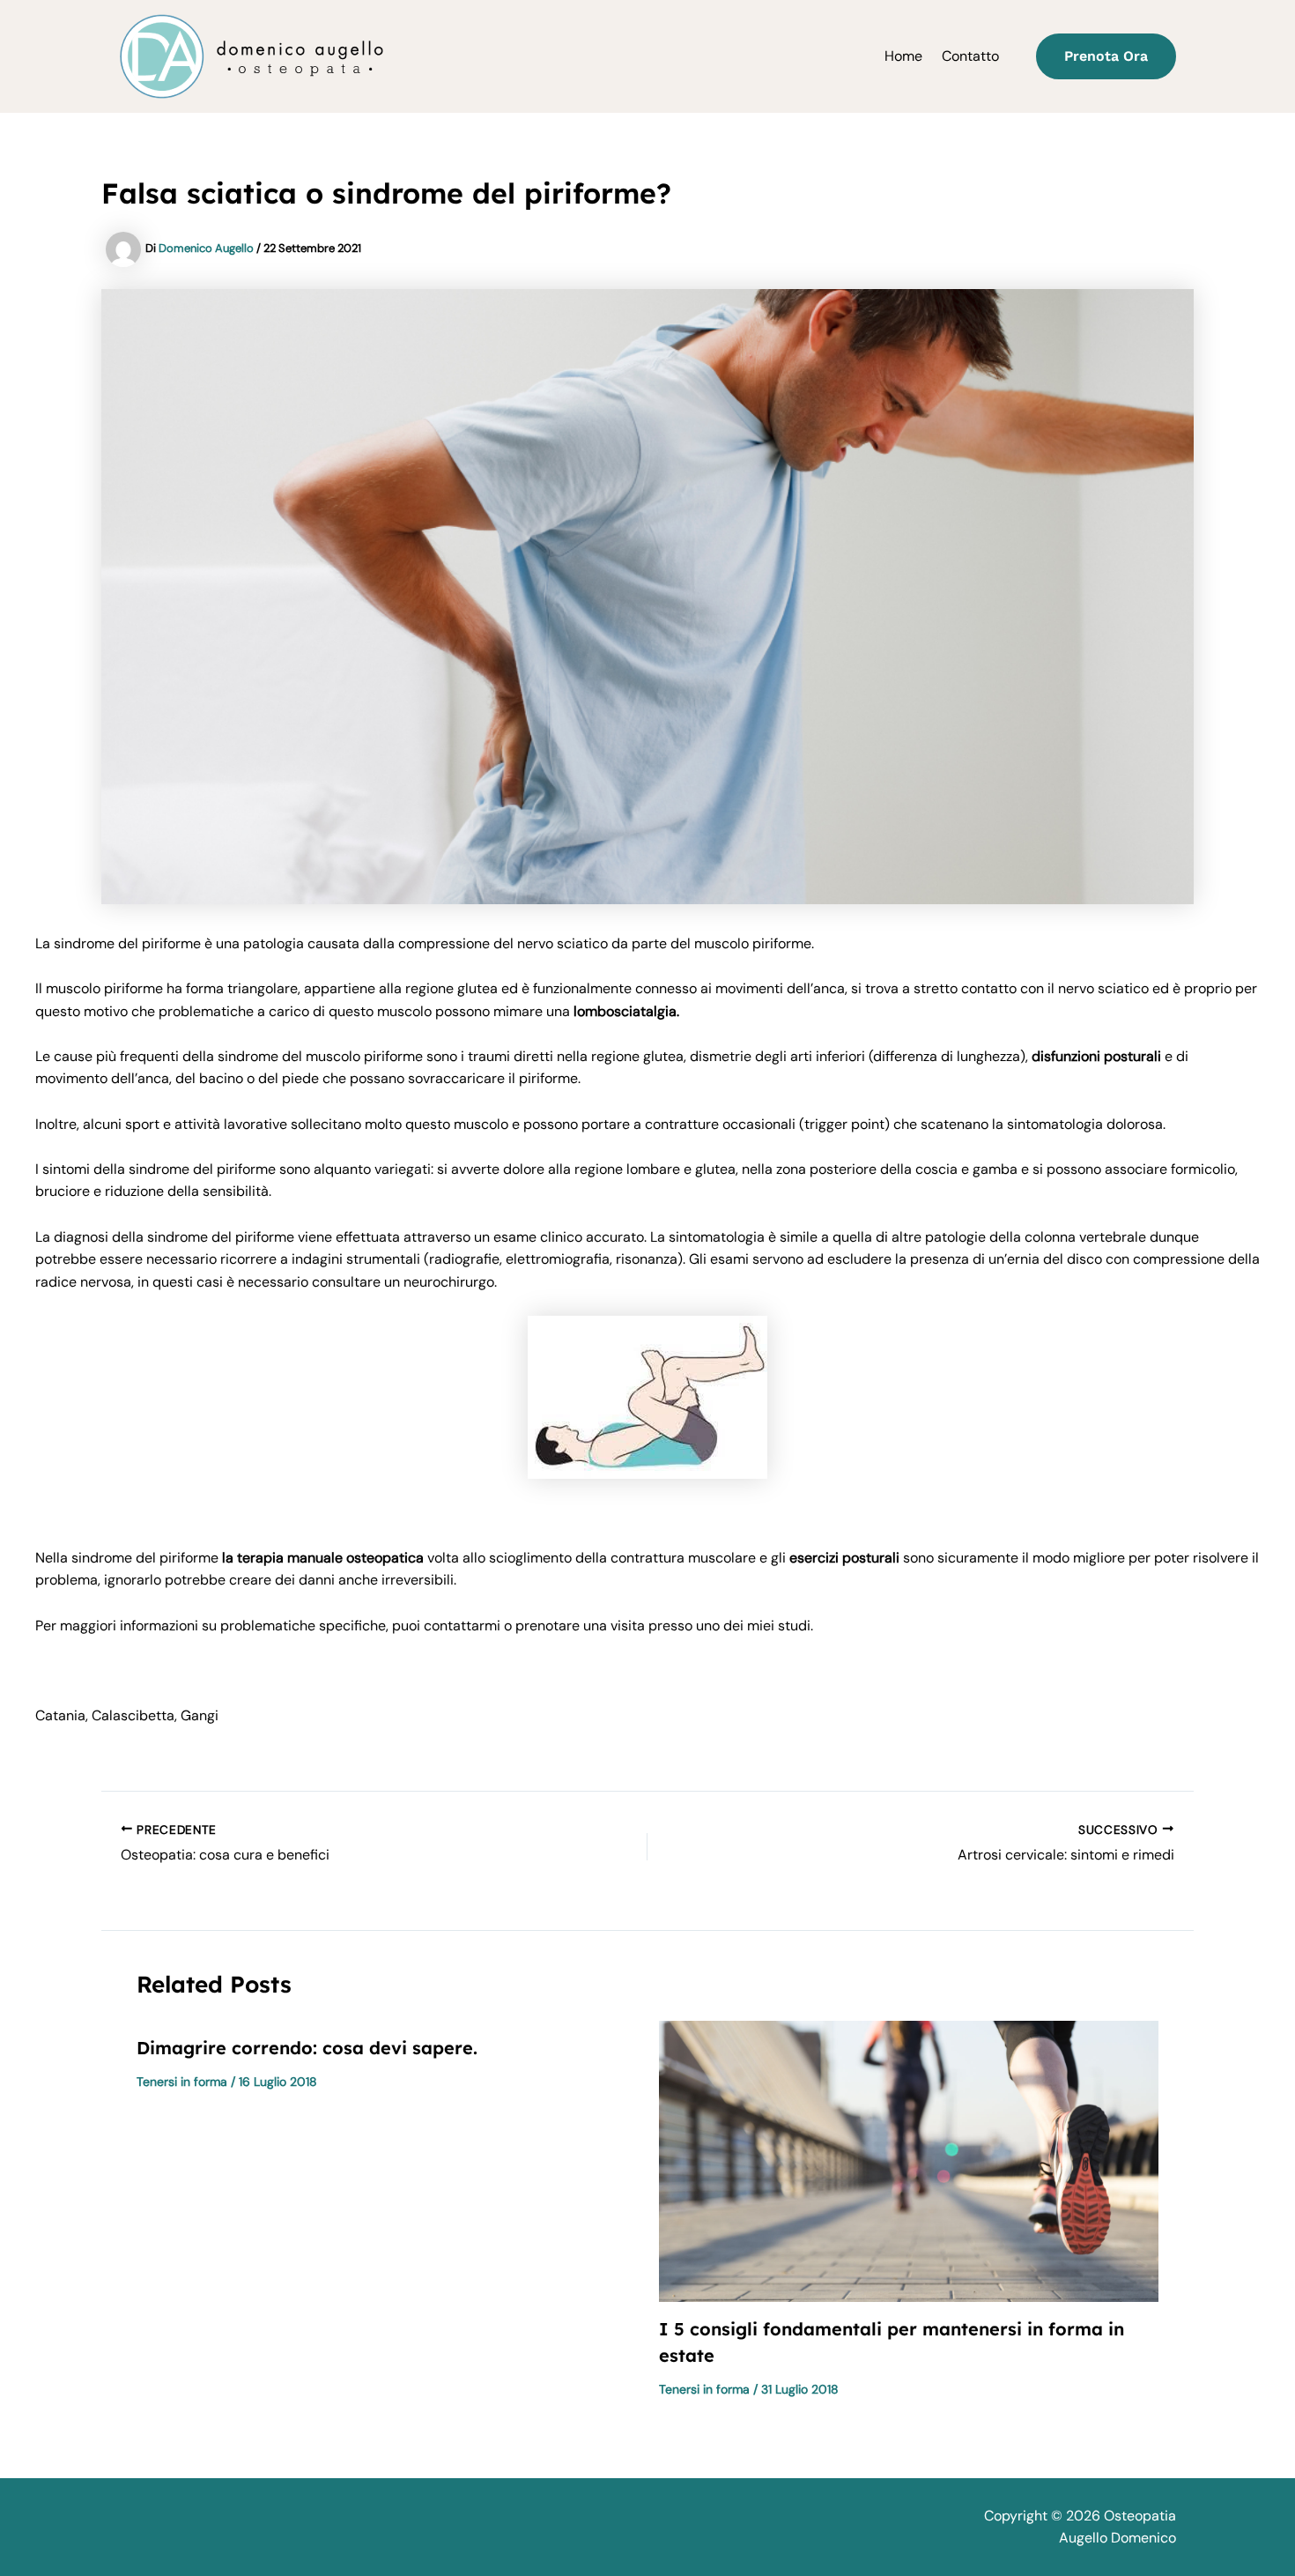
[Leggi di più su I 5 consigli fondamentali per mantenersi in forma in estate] (909, 2160)
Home (903, 56)
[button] (1106, 56)
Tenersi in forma (182, 2082)
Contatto (970, 56)
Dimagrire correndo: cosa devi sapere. (307, 2048)
